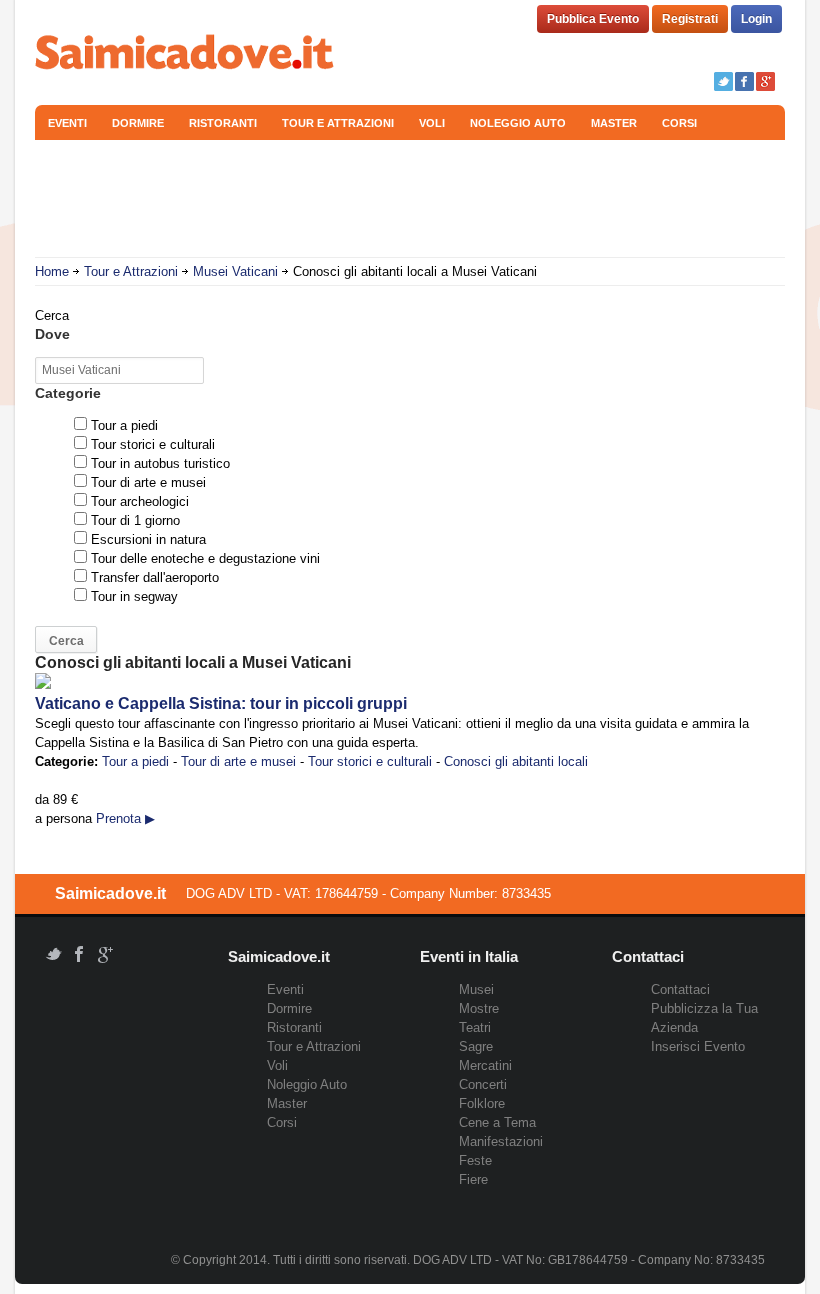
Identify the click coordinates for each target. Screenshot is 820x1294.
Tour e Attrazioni (338, 123)
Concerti (483, 1084)
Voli (432, 123)
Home (52, 271)
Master (614, 123)
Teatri (475, 1027)
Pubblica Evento (593, 19)
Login (756, 19)
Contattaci (680, 989)
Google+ (765, 81)
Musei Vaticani (235, 271)
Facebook (744, 81)
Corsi (679, 123)
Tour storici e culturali (370, 761)
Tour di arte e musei (238, 761)
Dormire (138, 123)
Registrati (690, 19)
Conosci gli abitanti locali (516, 761)
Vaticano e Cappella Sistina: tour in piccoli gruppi (221, 703)
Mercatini (485, 1065)
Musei (476, 989)
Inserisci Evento (698, 1046)
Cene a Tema (497, 1122)
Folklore (482, 1103)
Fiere (473, 1179)
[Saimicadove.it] (185, 54)
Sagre (476, 1046)
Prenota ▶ (125, 818)
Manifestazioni (501, 1141)
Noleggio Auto (518, 123)
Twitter (723, 81)
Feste (475, 1160)
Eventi (67, 123)
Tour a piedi (135, 761)
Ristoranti (223, 123)
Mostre (479, 1008)
